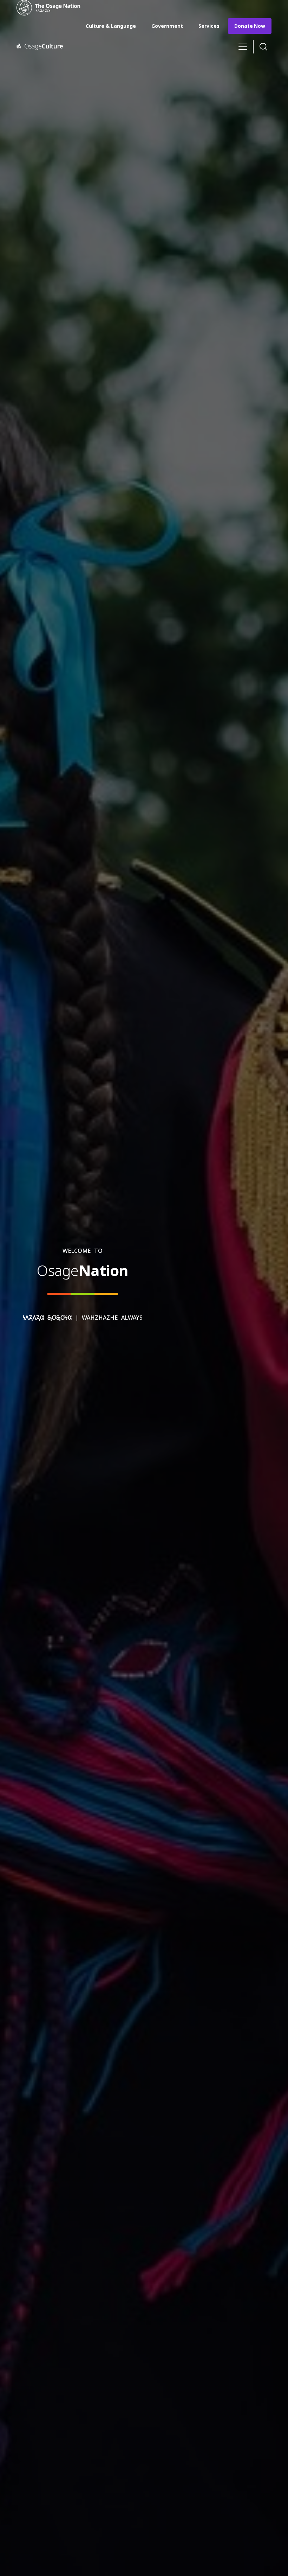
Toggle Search (263, 47)
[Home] (52, 8)
